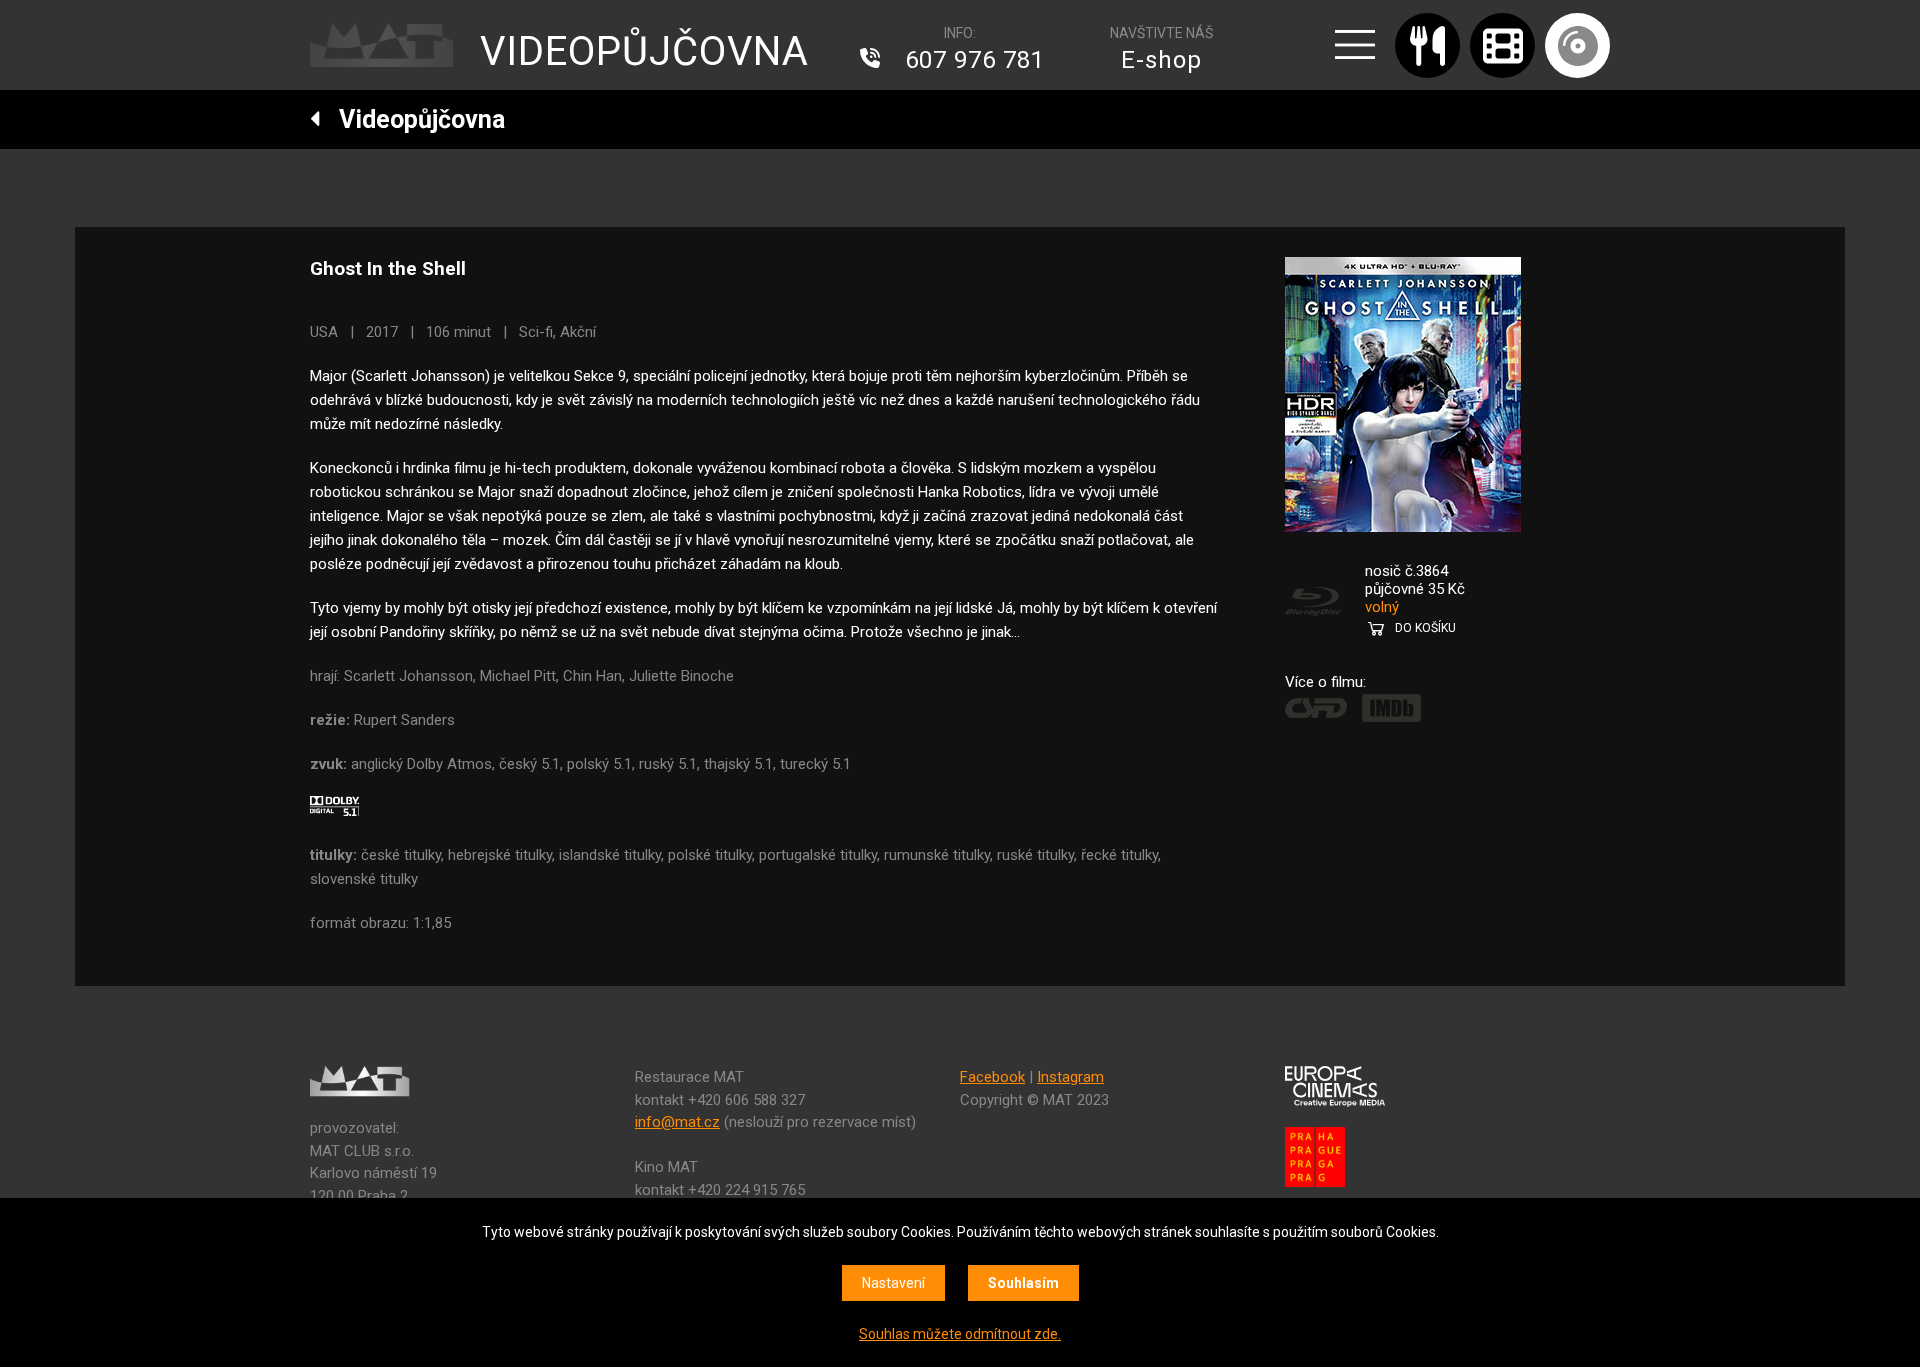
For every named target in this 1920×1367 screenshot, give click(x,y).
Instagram (1070, 1077)
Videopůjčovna (413, 119)
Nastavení (893, 1283)
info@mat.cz (677, 1122)
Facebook (992, 1077)
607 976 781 (975, 60)
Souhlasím (1023, 1283)
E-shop (1161, 60)
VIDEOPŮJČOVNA (644, 51)
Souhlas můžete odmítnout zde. (960, 1334)
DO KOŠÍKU (1425, 628)
